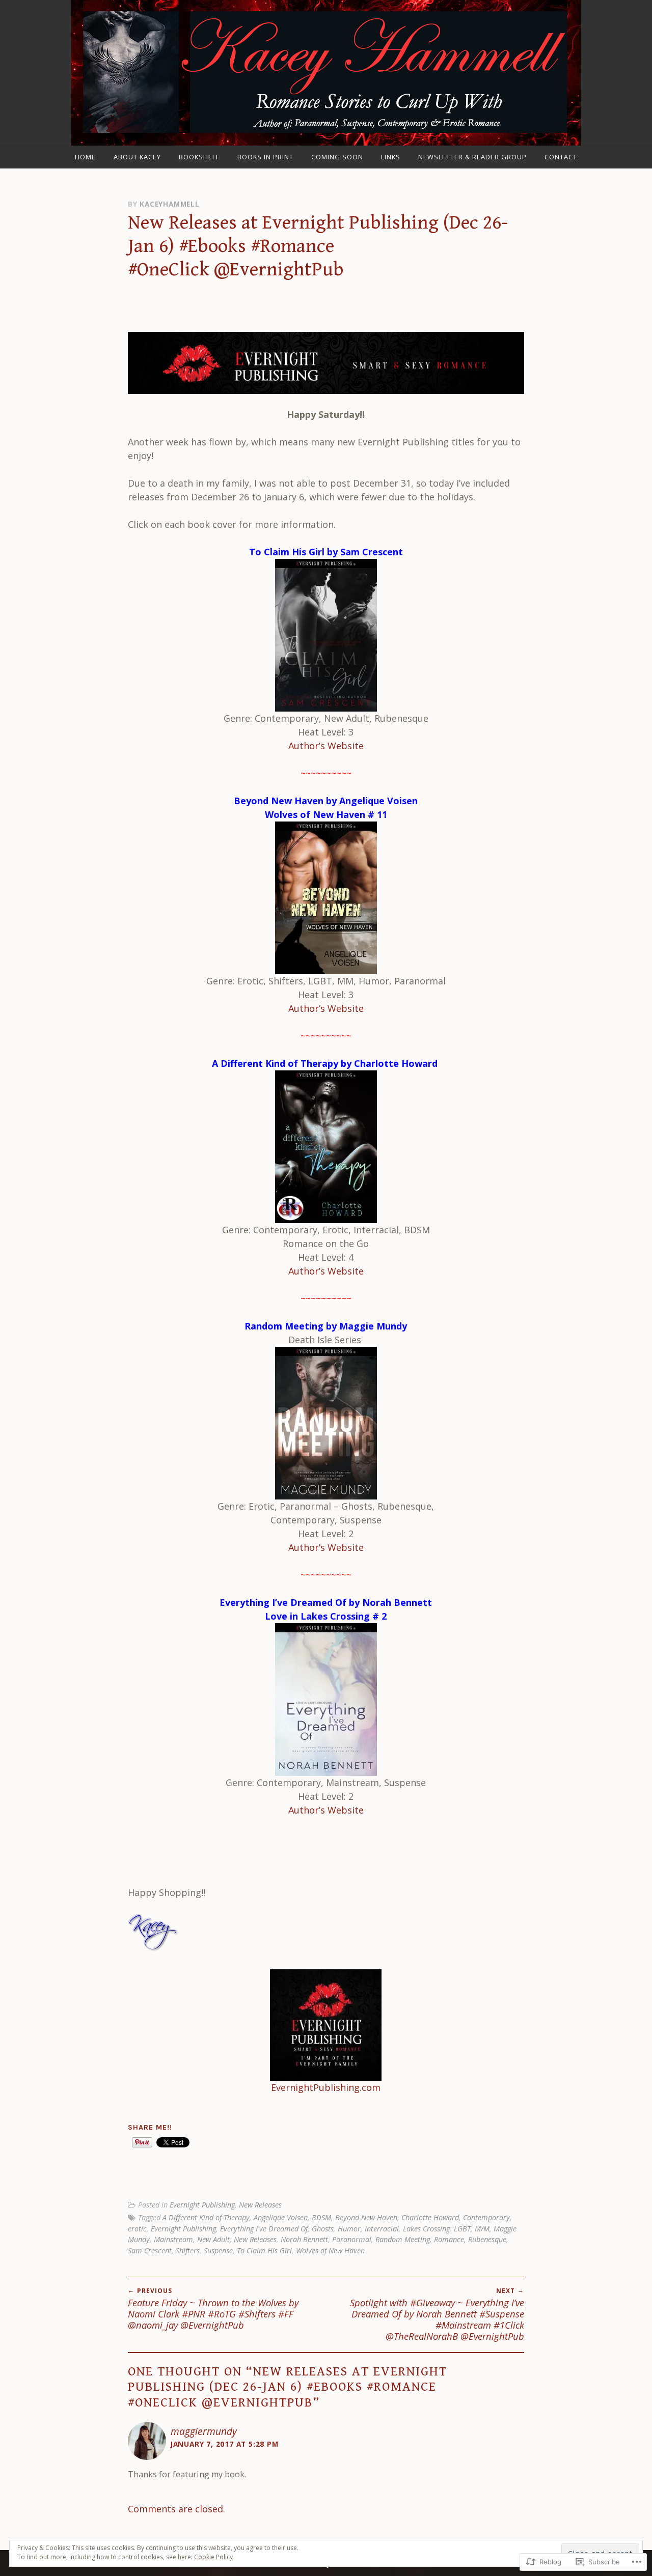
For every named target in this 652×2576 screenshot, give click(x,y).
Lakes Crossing (426, 2229)
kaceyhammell (170, 204)
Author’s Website (326, 746)
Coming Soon (337, 157)
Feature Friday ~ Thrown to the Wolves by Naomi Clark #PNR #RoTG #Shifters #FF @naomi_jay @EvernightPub (213, 2309)
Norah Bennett (304, 2239)
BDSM (321, 2217)
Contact (561, 157)
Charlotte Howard (430, 2217)
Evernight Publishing (202, 2205)
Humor (349, 2229)
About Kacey (137, 157)
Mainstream (173, 2239)
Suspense (218, 2251)
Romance (449, 2239)
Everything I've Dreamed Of (264, 2229)
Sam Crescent (150, 2251)
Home (85, 157)
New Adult (213, 2239)
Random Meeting (403, 2239)
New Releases (260, 2205)
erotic (137, 2229)
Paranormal (352, 2239)
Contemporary (486, 2217)
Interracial (382, 2229)
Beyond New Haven (366, 2217)
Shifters (188, 2251)
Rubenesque (487, 2239)
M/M (482, 2229)
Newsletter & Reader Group (472, 157)
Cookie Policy (213, 2557)
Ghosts (323, 2229)
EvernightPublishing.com (326, 2087)
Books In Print (265, 157)
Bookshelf (199, 157)
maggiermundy (204, 2431)
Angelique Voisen (281, 2217)
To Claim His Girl (264, 2251)
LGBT (462, 2229)
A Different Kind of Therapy (206, 2217)
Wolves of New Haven (330, 2251)
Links (391, 157)
